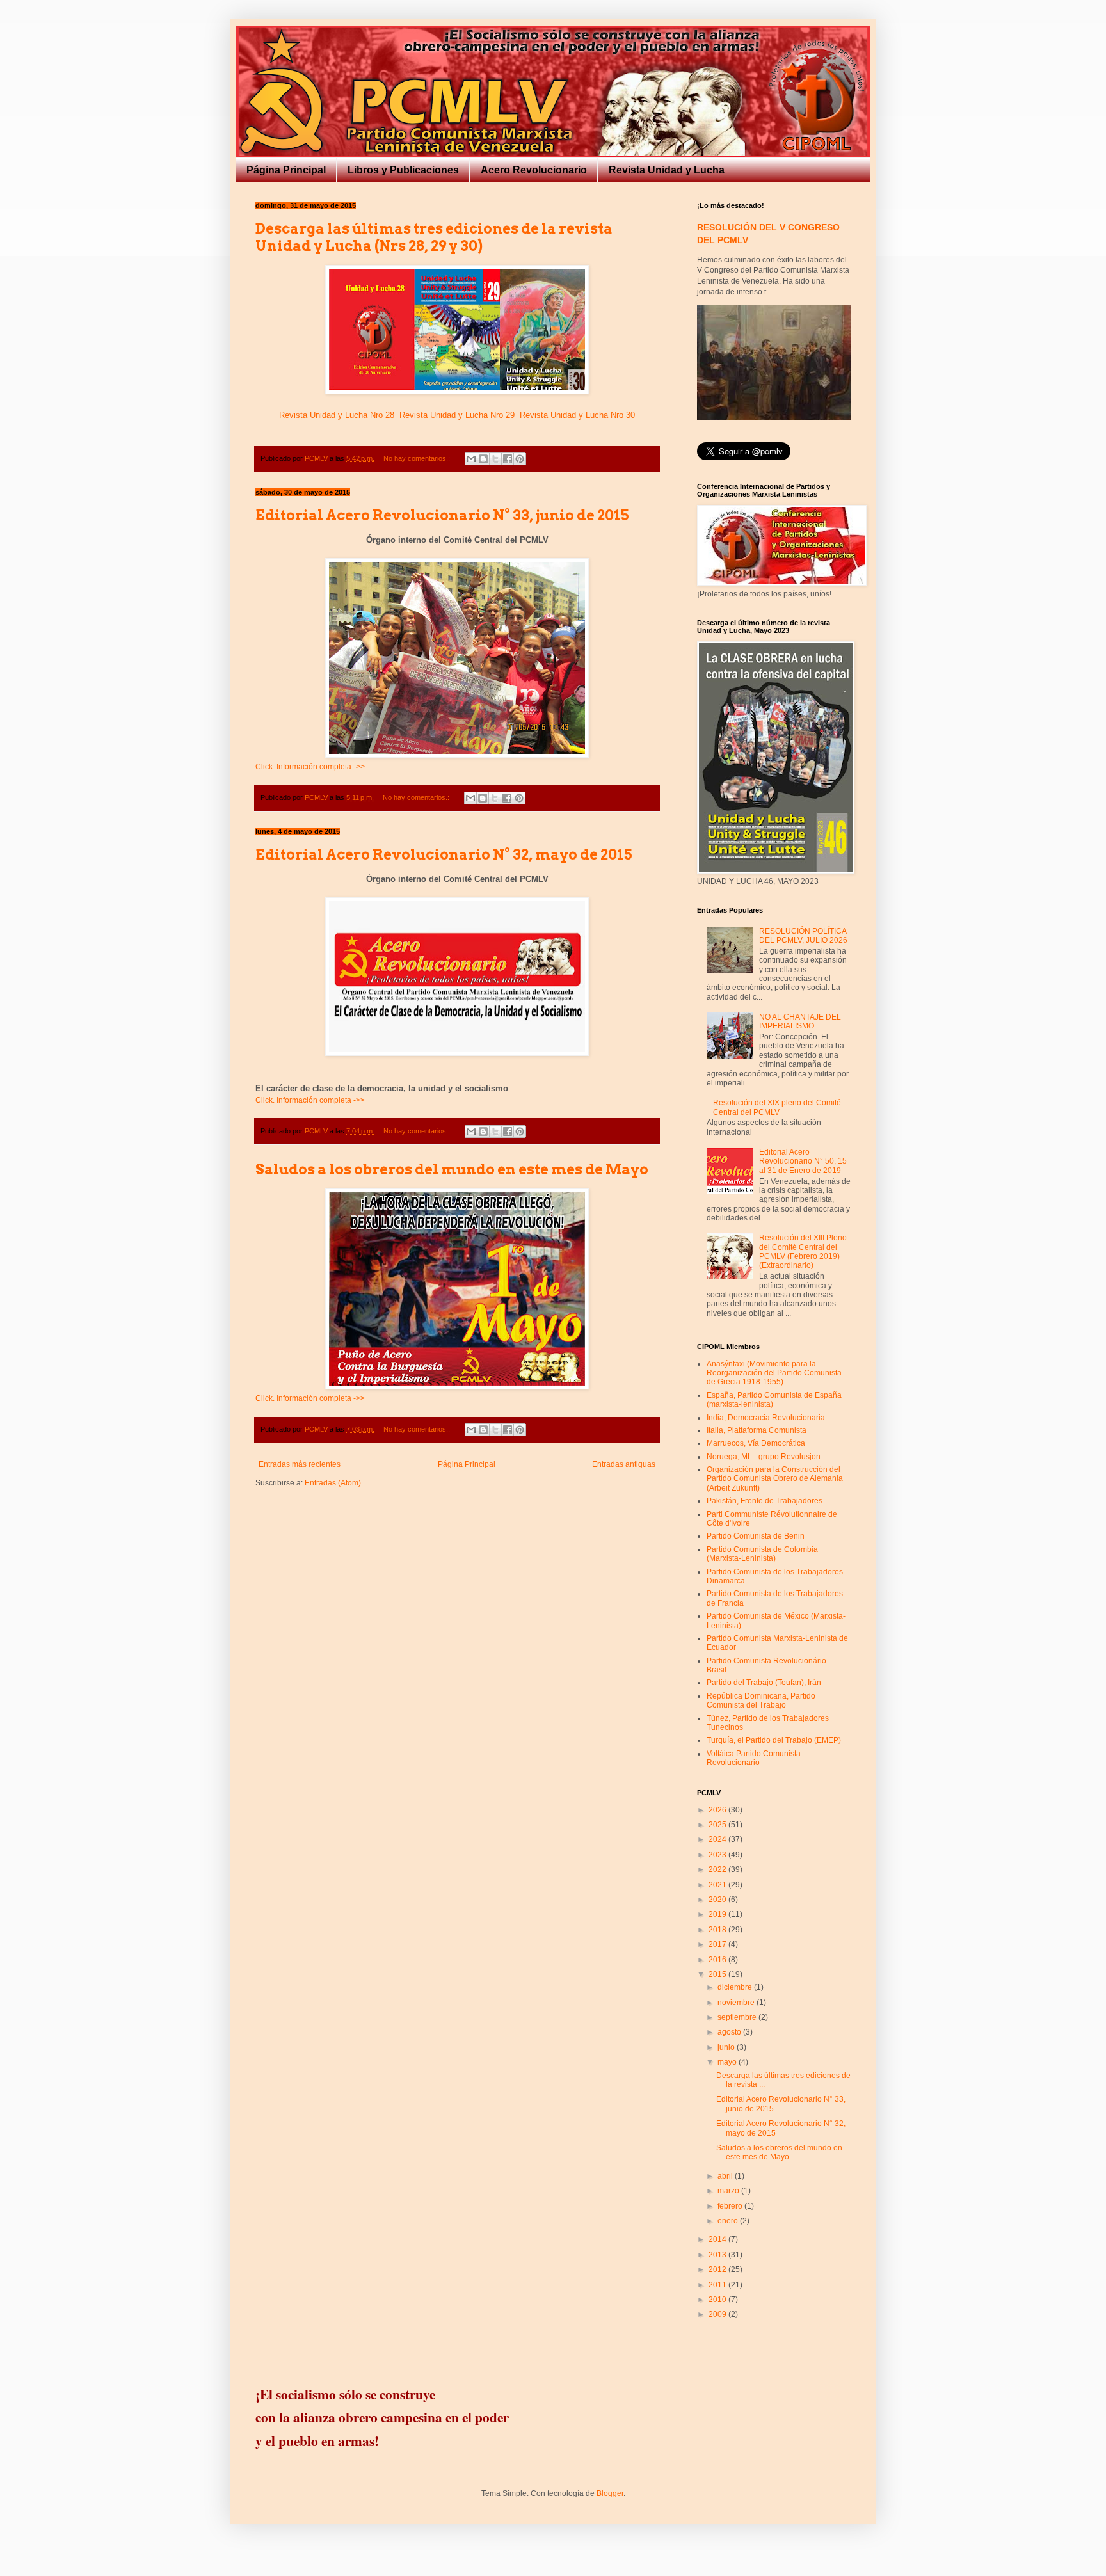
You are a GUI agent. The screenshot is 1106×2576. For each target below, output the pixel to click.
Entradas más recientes (300, 1464)
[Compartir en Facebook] (508, 459)
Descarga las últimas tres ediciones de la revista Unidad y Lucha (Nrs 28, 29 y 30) (434, 237)
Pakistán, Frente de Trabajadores (765, 1501)
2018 (718, 1930)
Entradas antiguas (624, 1464)
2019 (718, 1914)
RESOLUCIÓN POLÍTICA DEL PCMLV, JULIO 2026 (803, 936)
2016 (718, 1960)
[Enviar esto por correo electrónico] (471, 459)
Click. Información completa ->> (310, 767)
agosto (730, 2032)
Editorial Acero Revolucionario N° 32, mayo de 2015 (444, 854)
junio (727, 2047)
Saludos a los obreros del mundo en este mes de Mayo (452, 1169)
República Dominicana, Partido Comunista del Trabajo (761, 1700)
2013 (718, 2255)
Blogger (610, 2493)
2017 (718, 1944)
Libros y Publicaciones (403, 170)
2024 (718, 1839)
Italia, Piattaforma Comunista (757, 1430)
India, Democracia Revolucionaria (766, 1418)
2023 (718, 1855)
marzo (729, 2191)
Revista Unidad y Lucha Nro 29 (457, 415)
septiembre (738, 2017)
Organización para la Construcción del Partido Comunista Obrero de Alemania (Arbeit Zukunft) (775, 1479)
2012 (718, 2269)
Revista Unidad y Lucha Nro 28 (337, 415)
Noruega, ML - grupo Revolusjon (764, 1457)
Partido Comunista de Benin (756, 1536)
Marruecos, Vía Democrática (756, 1443)
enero (729, 2221)
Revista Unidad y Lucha (667, 170)
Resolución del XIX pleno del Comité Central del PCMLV (777, 1107)
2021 (718, 1885)
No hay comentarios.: (418, 458)
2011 (718, 2285)
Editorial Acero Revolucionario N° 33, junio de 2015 (442, 515)
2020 (718, 1900)
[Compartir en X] (495, 459)
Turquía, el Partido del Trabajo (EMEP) (774, 1740)
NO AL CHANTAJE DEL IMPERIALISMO (800, 1021)
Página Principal (286, 170)
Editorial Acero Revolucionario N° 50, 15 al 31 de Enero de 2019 (803, 1161)
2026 (718, 1810)
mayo (728, 2062)
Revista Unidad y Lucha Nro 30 (577, 415)
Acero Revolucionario (534, 170)
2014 (718, 2239)
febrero (731, 2206)
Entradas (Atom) (333, 1483)
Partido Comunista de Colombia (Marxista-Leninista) (762, 1554)
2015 (718, 1974)
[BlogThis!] (483, 459)
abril (726, 2176)
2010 (718, 2300)
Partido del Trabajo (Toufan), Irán (764, 1683)
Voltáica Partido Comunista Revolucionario (754, 1758)
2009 (718, 2314)
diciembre (736, 1987)
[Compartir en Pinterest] (520, 459)
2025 (718, 1825)
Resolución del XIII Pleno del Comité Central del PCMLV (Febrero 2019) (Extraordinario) (803, 1252)
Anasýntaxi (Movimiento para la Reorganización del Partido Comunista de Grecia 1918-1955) (774, 1373)
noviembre (737, 2003)
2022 (718, 1869)
